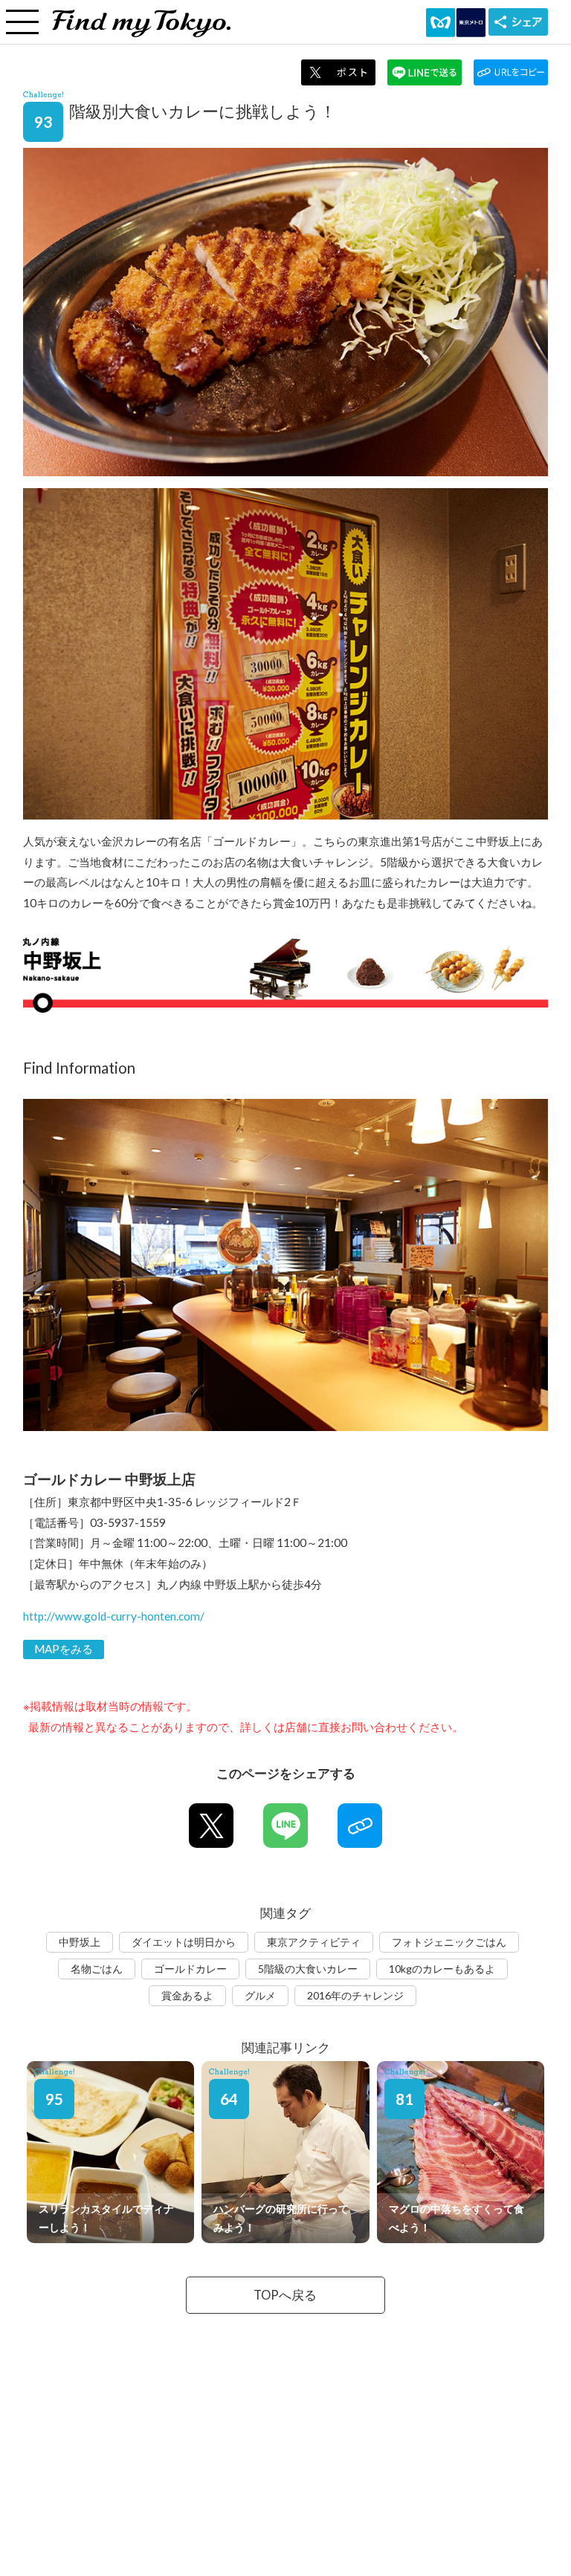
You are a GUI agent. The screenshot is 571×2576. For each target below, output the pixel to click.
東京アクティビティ (314, 1942)
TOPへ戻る (285, 2295)
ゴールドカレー (190, 1969)
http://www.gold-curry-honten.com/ (114, 1616)
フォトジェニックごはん (449, 1942)
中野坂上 (80, 1942)
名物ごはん (97, 1969)
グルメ (260, 1995)
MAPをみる (64, 1649)
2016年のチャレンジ (355, 1995)
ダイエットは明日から (184, 1942)
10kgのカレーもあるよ (442, 1969)
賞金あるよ (187, 1995)
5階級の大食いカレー (308, 1969)
